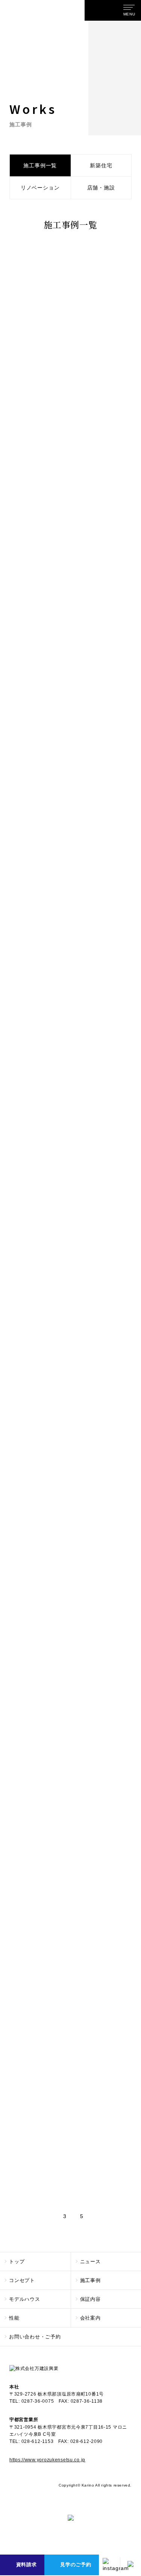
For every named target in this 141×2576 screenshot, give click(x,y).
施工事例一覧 (40, 165)
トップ (17, 2262)
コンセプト (22, 2280)
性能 (14, 2318)
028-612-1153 (38, 2441)
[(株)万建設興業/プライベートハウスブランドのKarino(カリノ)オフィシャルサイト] (98, 10)
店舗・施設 (101, 188)
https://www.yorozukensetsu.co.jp (47, 2460)
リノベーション (40, 188)
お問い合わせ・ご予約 (35, 2337)
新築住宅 (101, 165)
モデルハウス (25, 2299)
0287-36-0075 (38, 2401)
